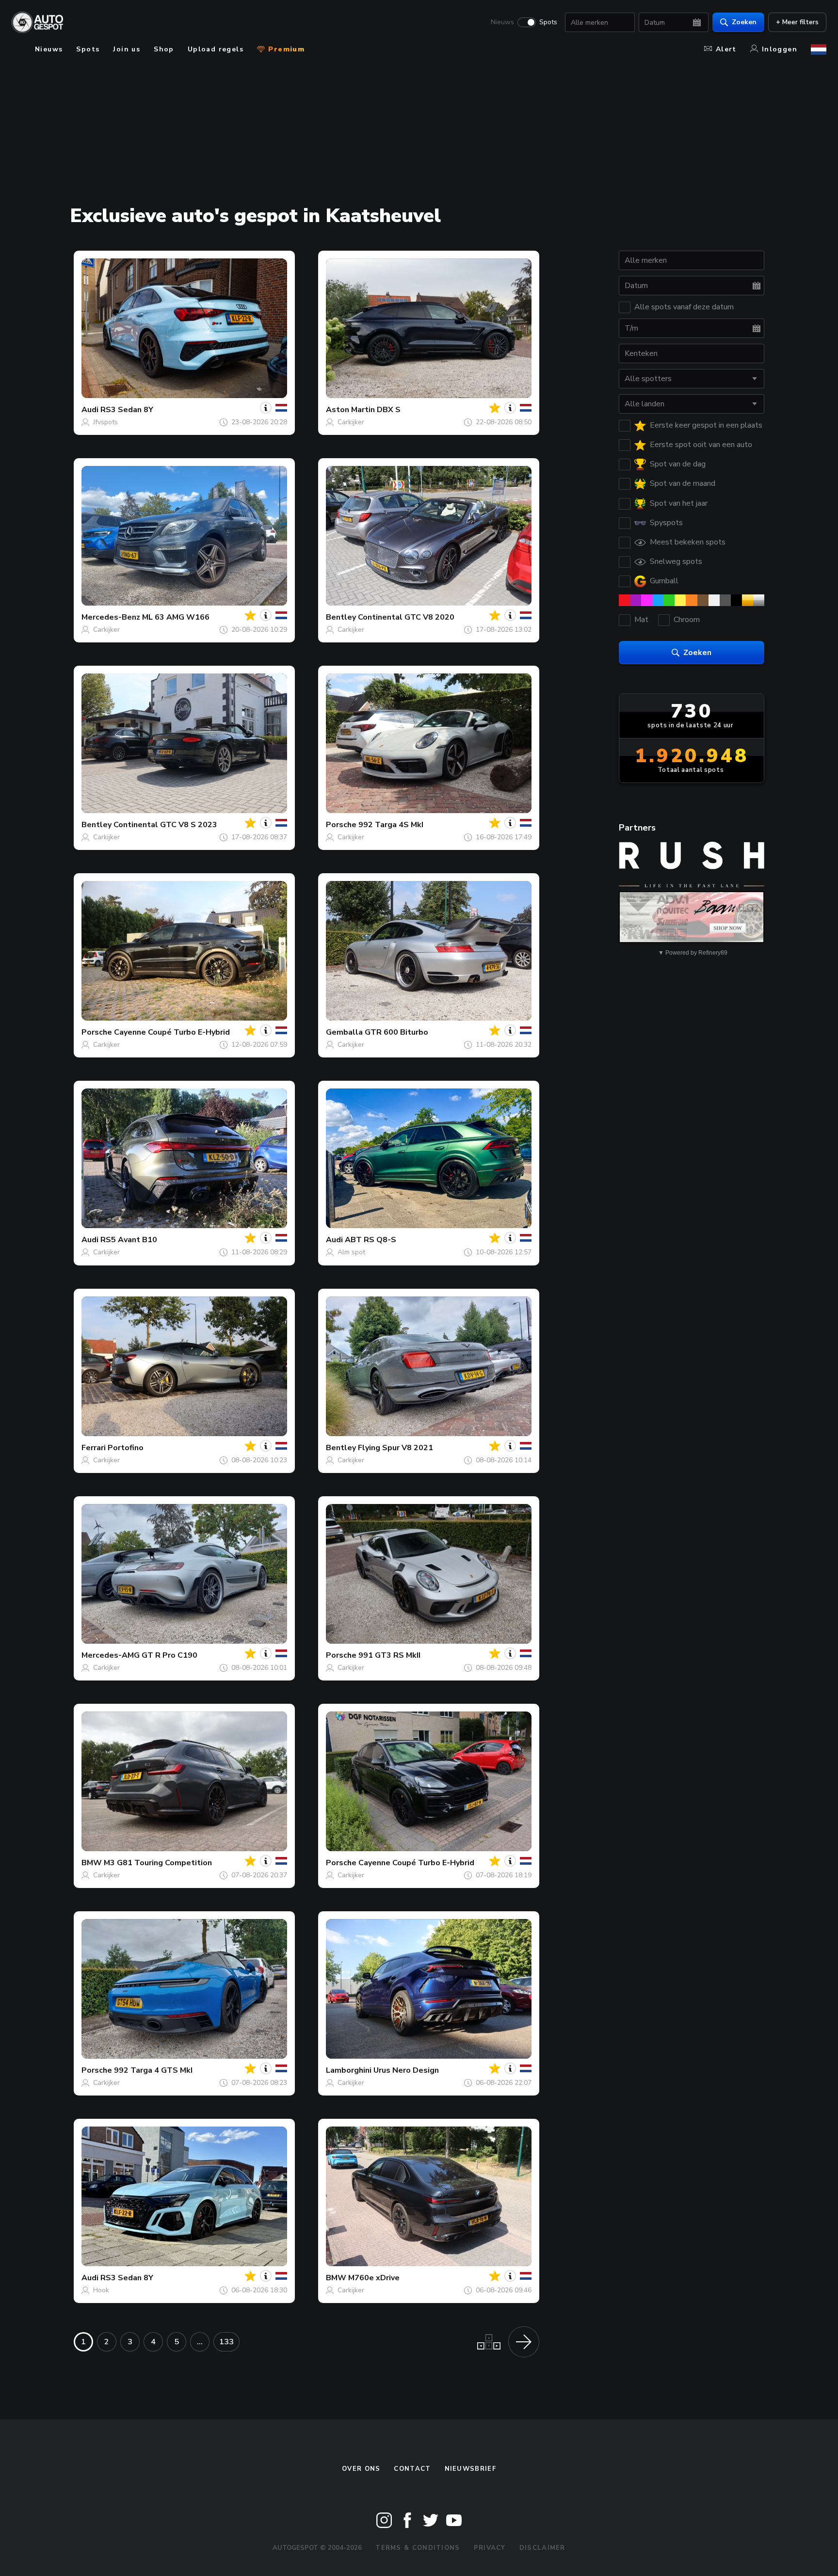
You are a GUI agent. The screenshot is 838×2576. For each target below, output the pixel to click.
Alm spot (351, 1252)
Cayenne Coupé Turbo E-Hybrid (172, 1032)
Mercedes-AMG (111, 1655)
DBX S (389, 410)
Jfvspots (105, 422)
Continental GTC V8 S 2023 (165, 825)
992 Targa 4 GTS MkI (153, 2070)
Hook (101, 2290)
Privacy (490, 2548)
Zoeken (744, 22)
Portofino (126, 1448)
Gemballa (344, 1032)
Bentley (341, 617)
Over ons (361, 2469)
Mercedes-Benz (111, 617)
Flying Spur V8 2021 (395, 1448)
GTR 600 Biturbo (396, 1032)
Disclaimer (542, 2548)
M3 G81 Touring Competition (158, 1863)
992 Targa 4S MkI (391, 825)
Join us (127, 49)
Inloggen (780, 49)
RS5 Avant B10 (129, 1240)
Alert (726, 49)
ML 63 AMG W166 (176, 617)
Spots (548, 22)
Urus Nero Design (406, 2070)
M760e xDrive (374, 2278)
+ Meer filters (797, 22)
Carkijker (351, 422)
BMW (92, 1863)
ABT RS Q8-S (371, 1240)
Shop (164, 49)
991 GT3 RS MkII (389, 1655)
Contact (412, 2469)
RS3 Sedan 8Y (127, 410)
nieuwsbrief (470, 2469)
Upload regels (216, 49)
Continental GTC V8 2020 (406, 617)
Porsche (341, 825)
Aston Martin (350, 410)
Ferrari (94, 1448)
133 (226, 2342)
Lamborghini (349, 2070)
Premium (285, 49)
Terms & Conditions (418, 2548)
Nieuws (502, 22)
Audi (90, 410)
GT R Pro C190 (169, 1655)
